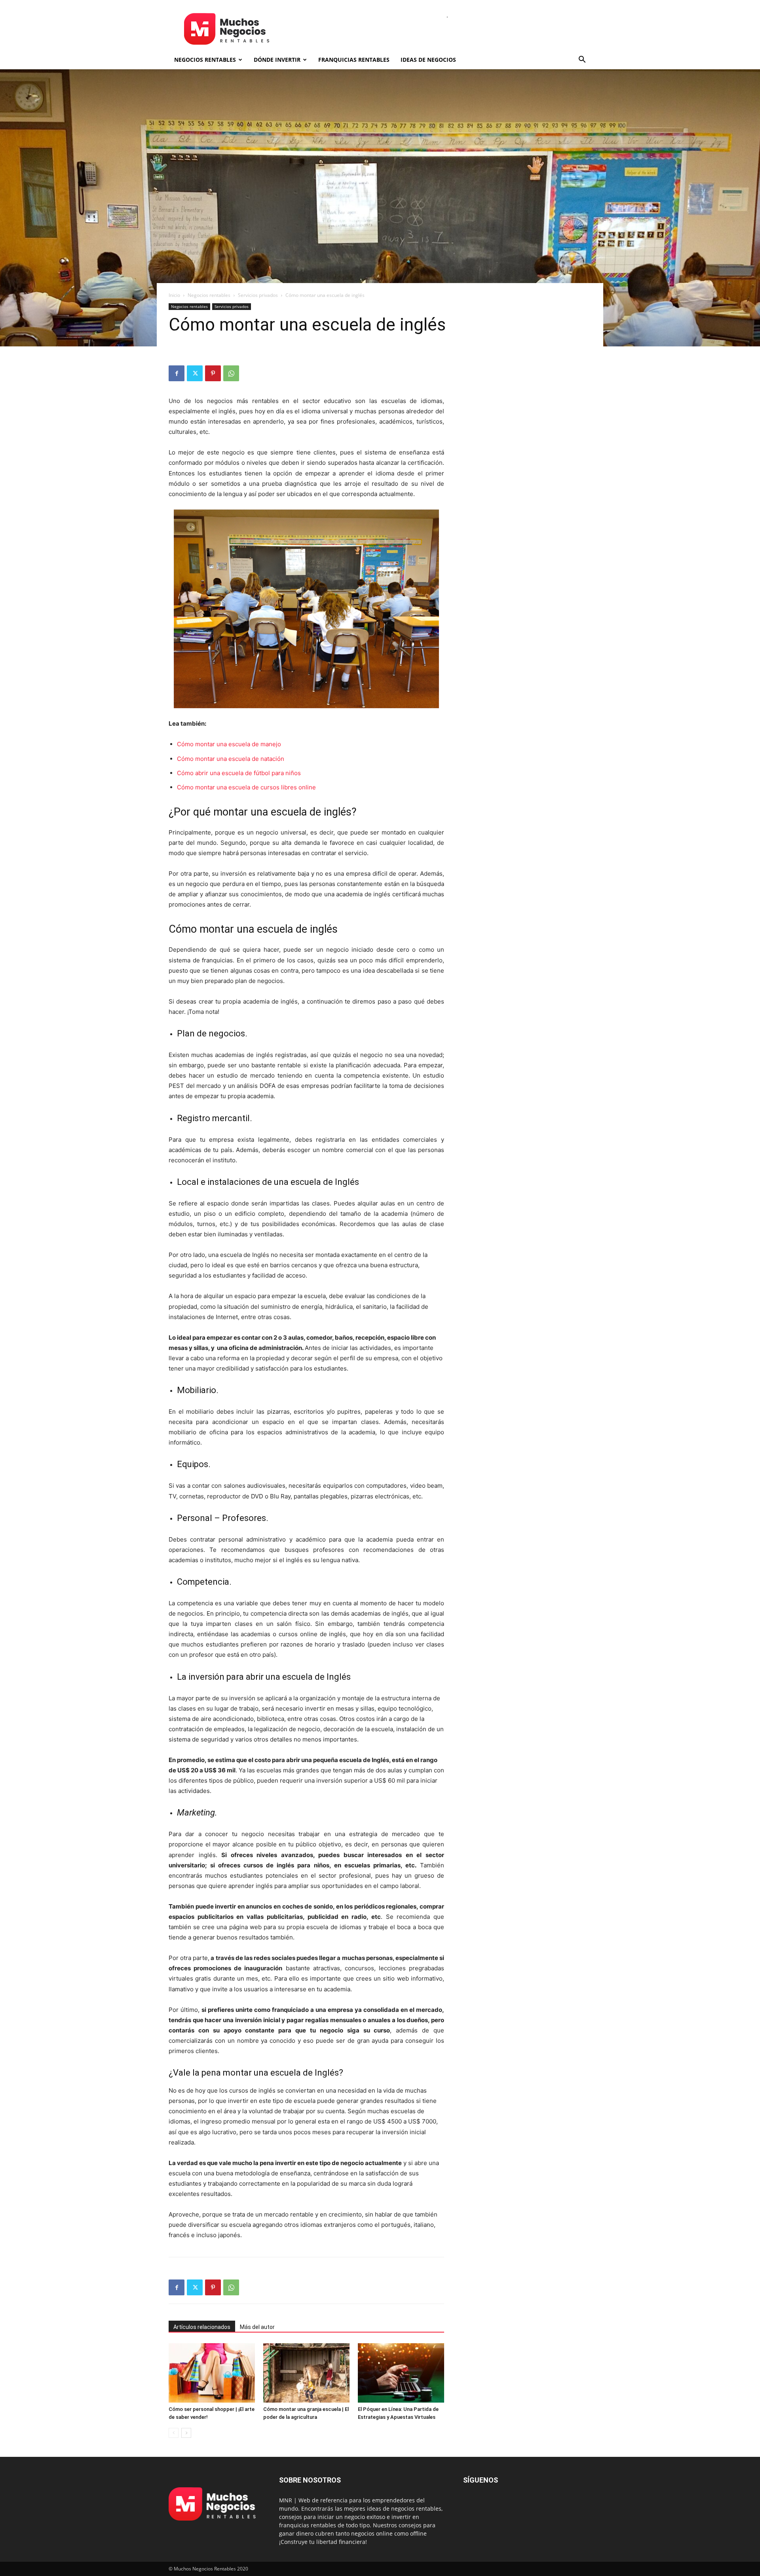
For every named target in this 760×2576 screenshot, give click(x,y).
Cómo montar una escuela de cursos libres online (246, 787)
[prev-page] (174, 2433)
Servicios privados (258, 295)
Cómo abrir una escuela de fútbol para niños (239, 773)
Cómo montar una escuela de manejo (229, 744)
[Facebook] (177, 373)
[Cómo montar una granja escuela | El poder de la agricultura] (306, 2373)
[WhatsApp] (231, 373)
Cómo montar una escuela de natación (231, 759)
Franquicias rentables (354, 60)
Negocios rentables (205, 60)
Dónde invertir (277, 60)
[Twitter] (195, 373)
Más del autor (257, 2327)
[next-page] (186, 2433)
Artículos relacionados (202, 2327)
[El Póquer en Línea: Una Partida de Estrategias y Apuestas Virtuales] (401, 2373)
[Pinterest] (213, 373)
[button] (582, 60)
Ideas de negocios (428, 60)
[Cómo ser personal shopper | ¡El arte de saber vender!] (212, 2373)
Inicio (174, 295)
